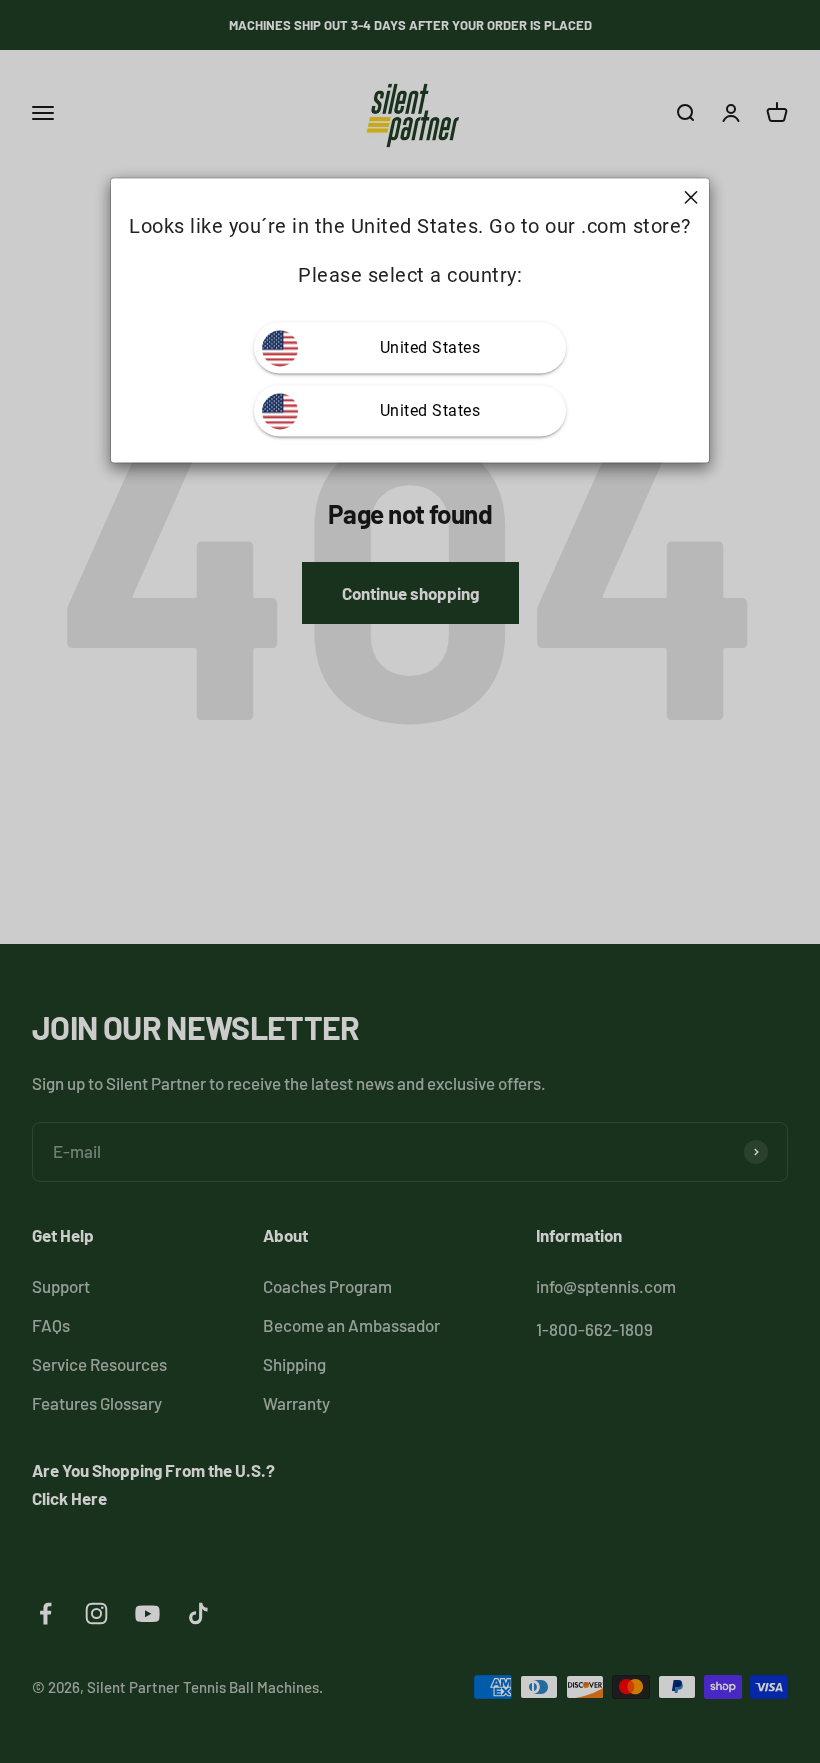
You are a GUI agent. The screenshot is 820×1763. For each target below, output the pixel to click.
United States (430, 348)
